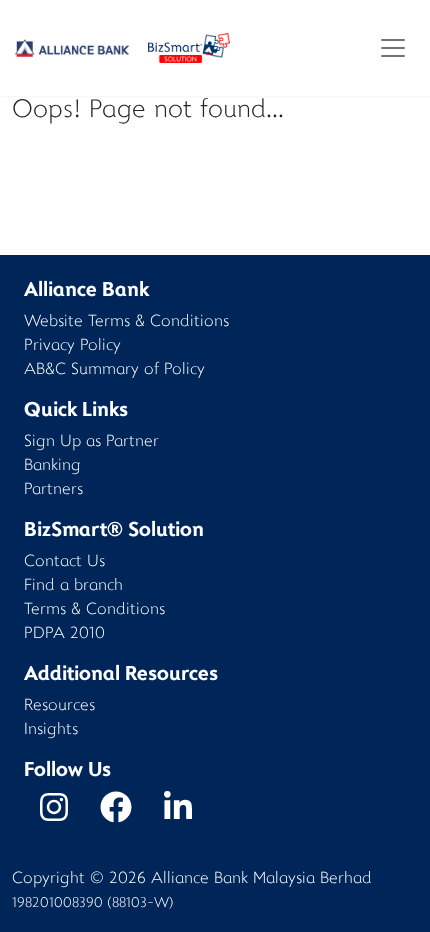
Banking (52, 466)
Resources (59, 706)
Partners (53, 490)
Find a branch (73, 586)
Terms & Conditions (94, 610)
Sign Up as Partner (91, 442)
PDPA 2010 (64, 634)
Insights (51, 730)
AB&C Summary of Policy (114, 370)
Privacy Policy (72, 346)
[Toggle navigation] (393, 48)
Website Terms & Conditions (126, 322)
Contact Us (64, 562)
